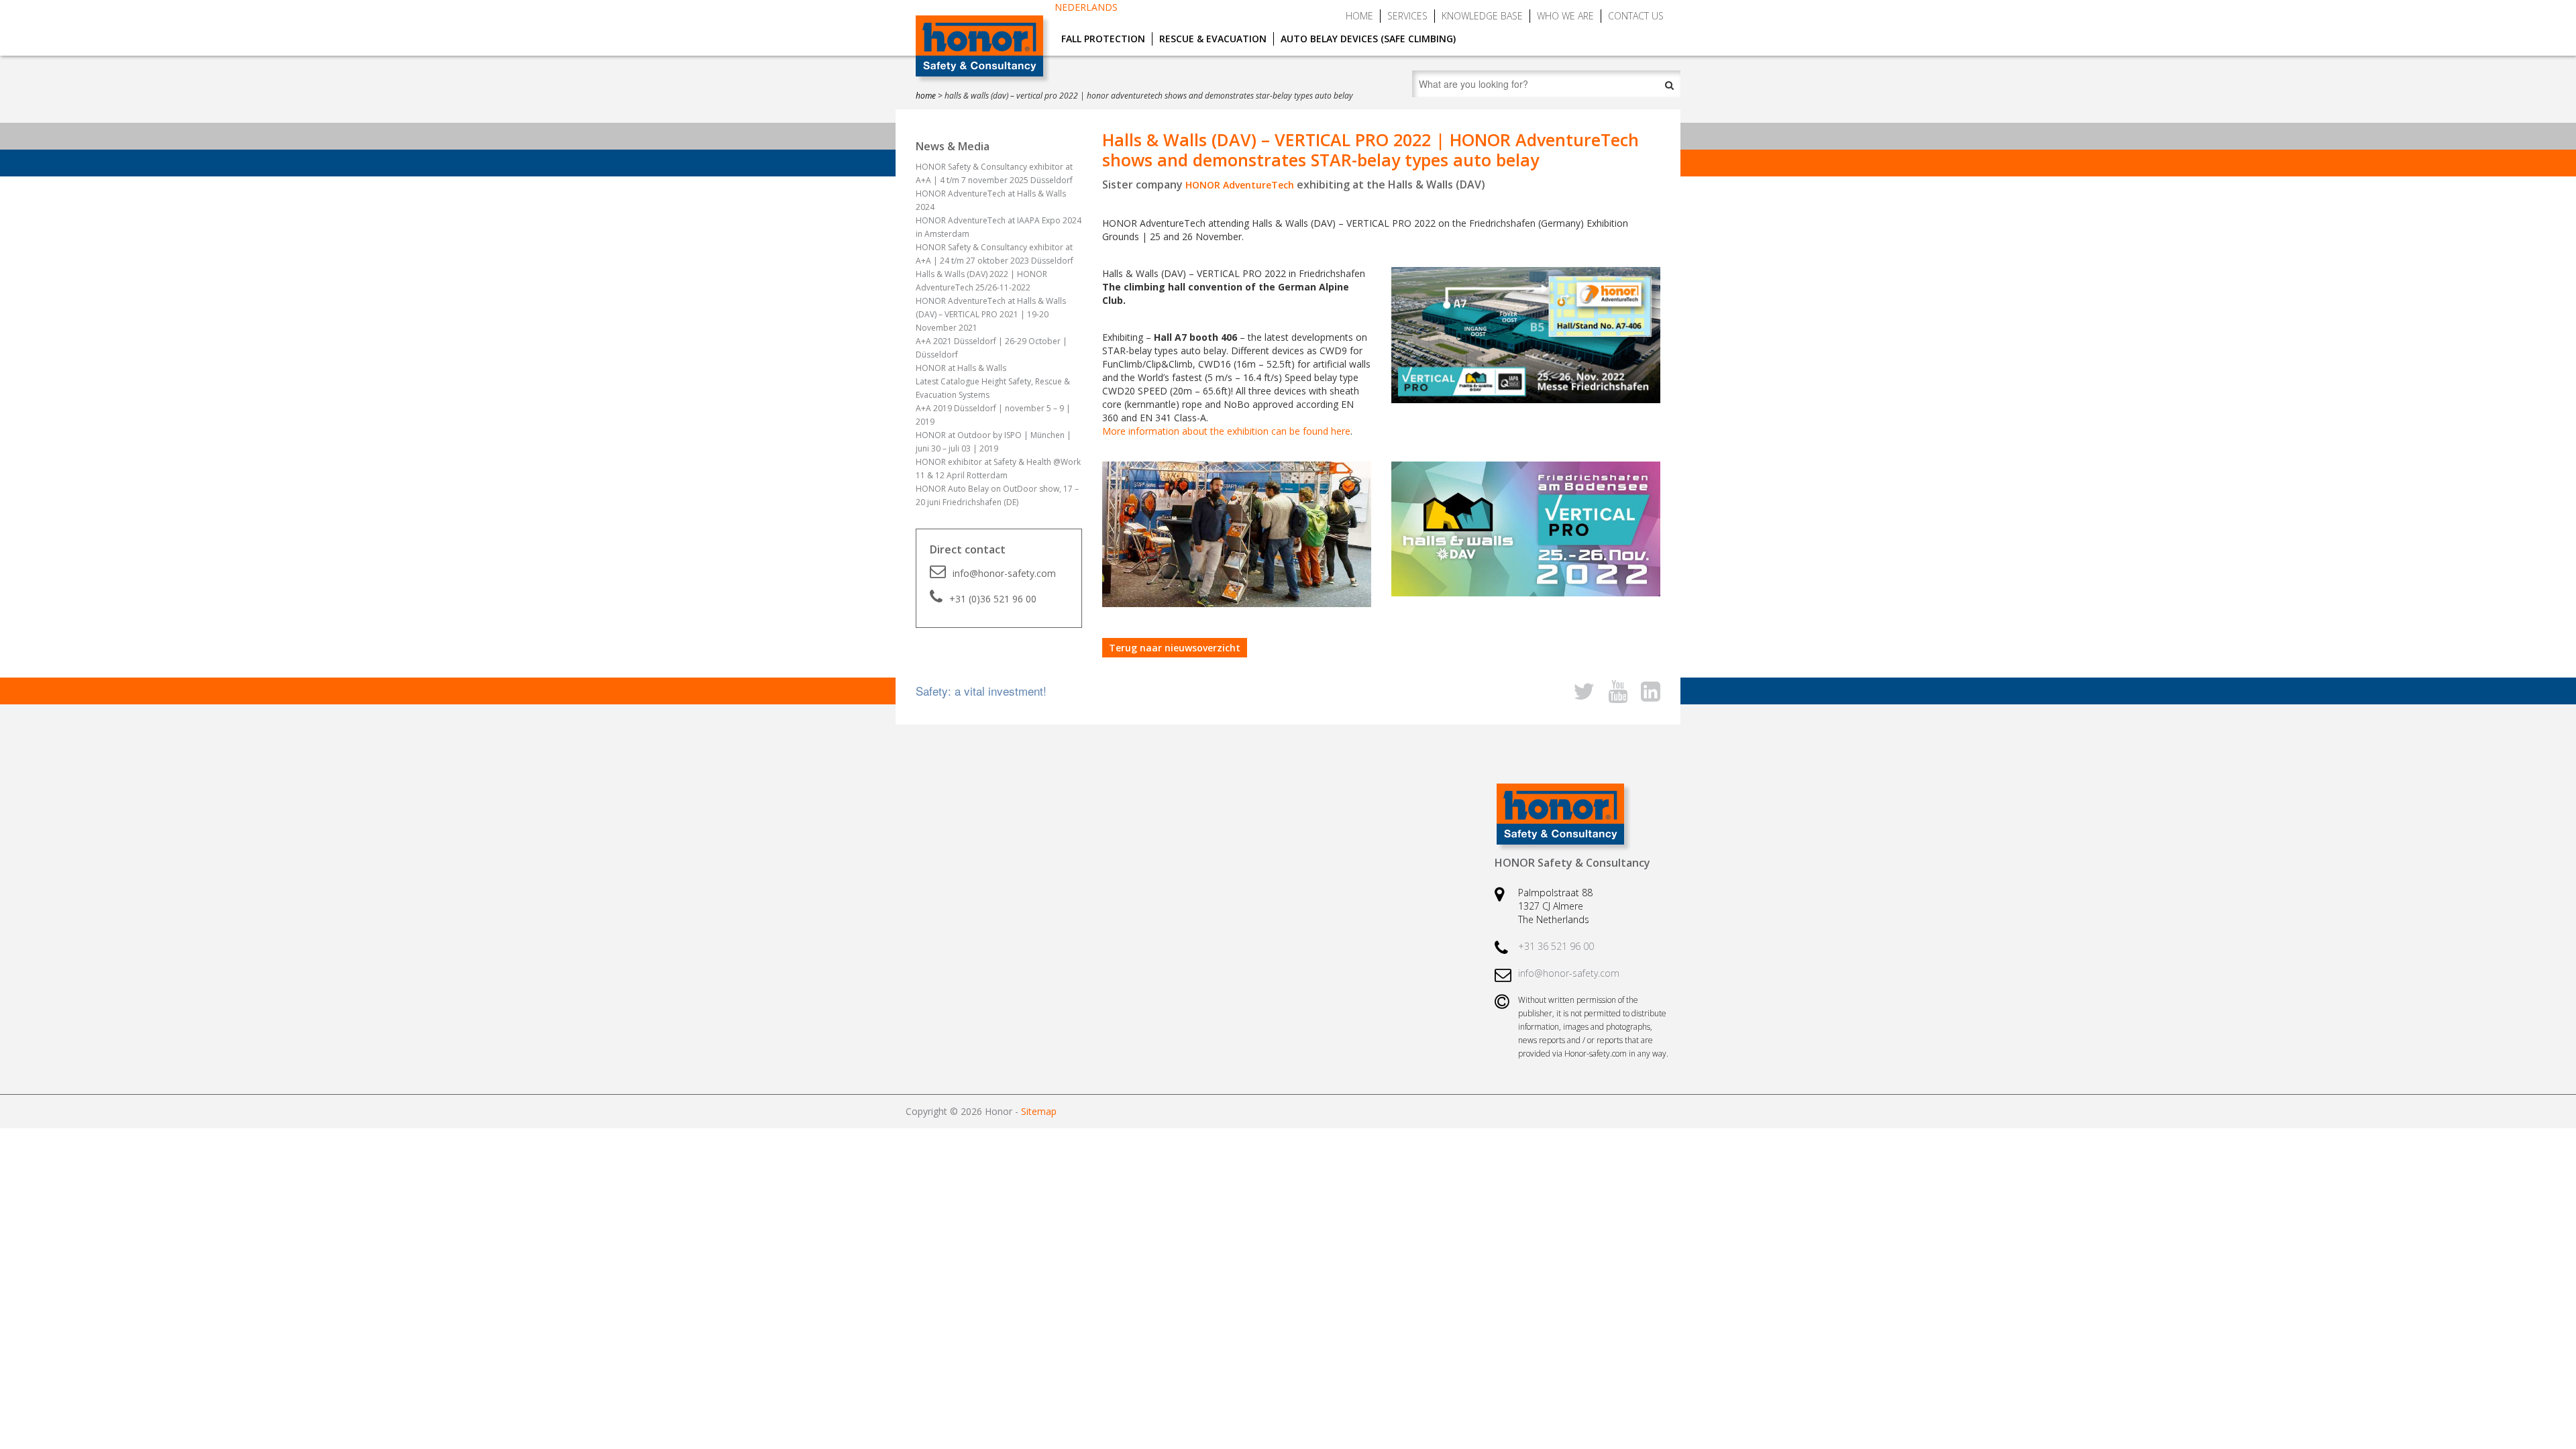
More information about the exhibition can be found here (1226, 431)
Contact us (1636, 16)
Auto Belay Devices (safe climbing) (1368, 39)
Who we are (1565, 16)
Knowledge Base (1482, 16)
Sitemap (1039, 1111)
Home (1359, 16)
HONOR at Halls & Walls (961, 368)
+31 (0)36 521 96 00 (993, 599)
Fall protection (1103, 39)
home (926, 96)
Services (1407, 16)
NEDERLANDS (1086, 7)
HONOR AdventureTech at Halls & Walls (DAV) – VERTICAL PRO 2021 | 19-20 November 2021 (991, 314)
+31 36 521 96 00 (1556, 946)
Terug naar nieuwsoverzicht (1175, 648)
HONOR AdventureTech (1240, 185)
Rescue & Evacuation (1213, 39)
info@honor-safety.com (1004, 573)
